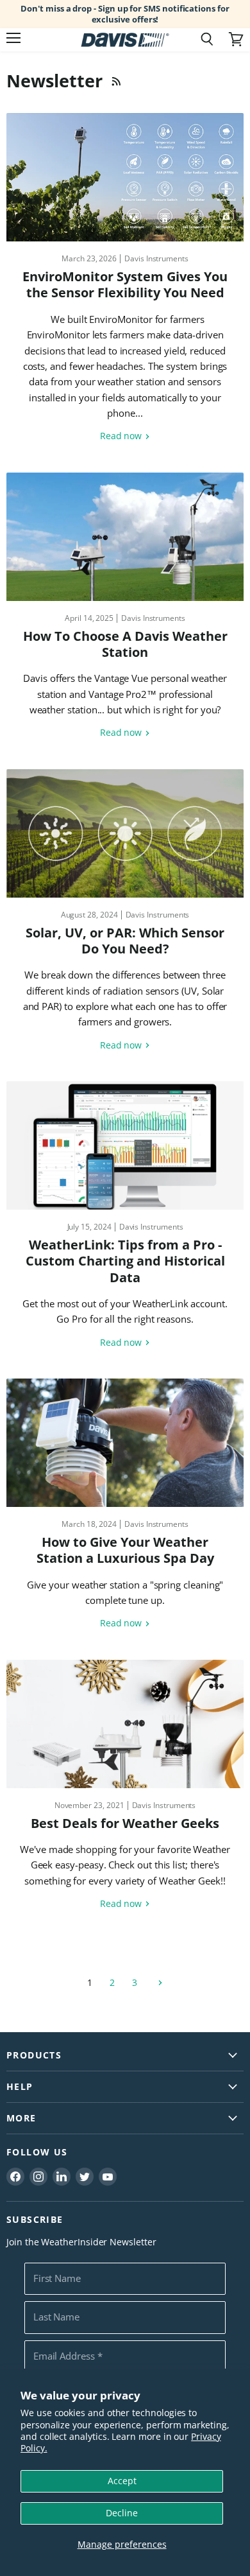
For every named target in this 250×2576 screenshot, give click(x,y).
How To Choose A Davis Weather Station (125, 644)
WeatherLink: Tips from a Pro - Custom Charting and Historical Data (125, 1261)
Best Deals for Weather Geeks (125, 1823)
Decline (122, 2513)
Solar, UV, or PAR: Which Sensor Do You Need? (125, 941)
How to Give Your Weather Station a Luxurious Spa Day (125, 1550)
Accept (122, 2481)
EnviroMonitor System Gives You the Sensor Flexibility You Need (125, 284)
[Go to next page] (159, 1982)
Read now (122, 436)
